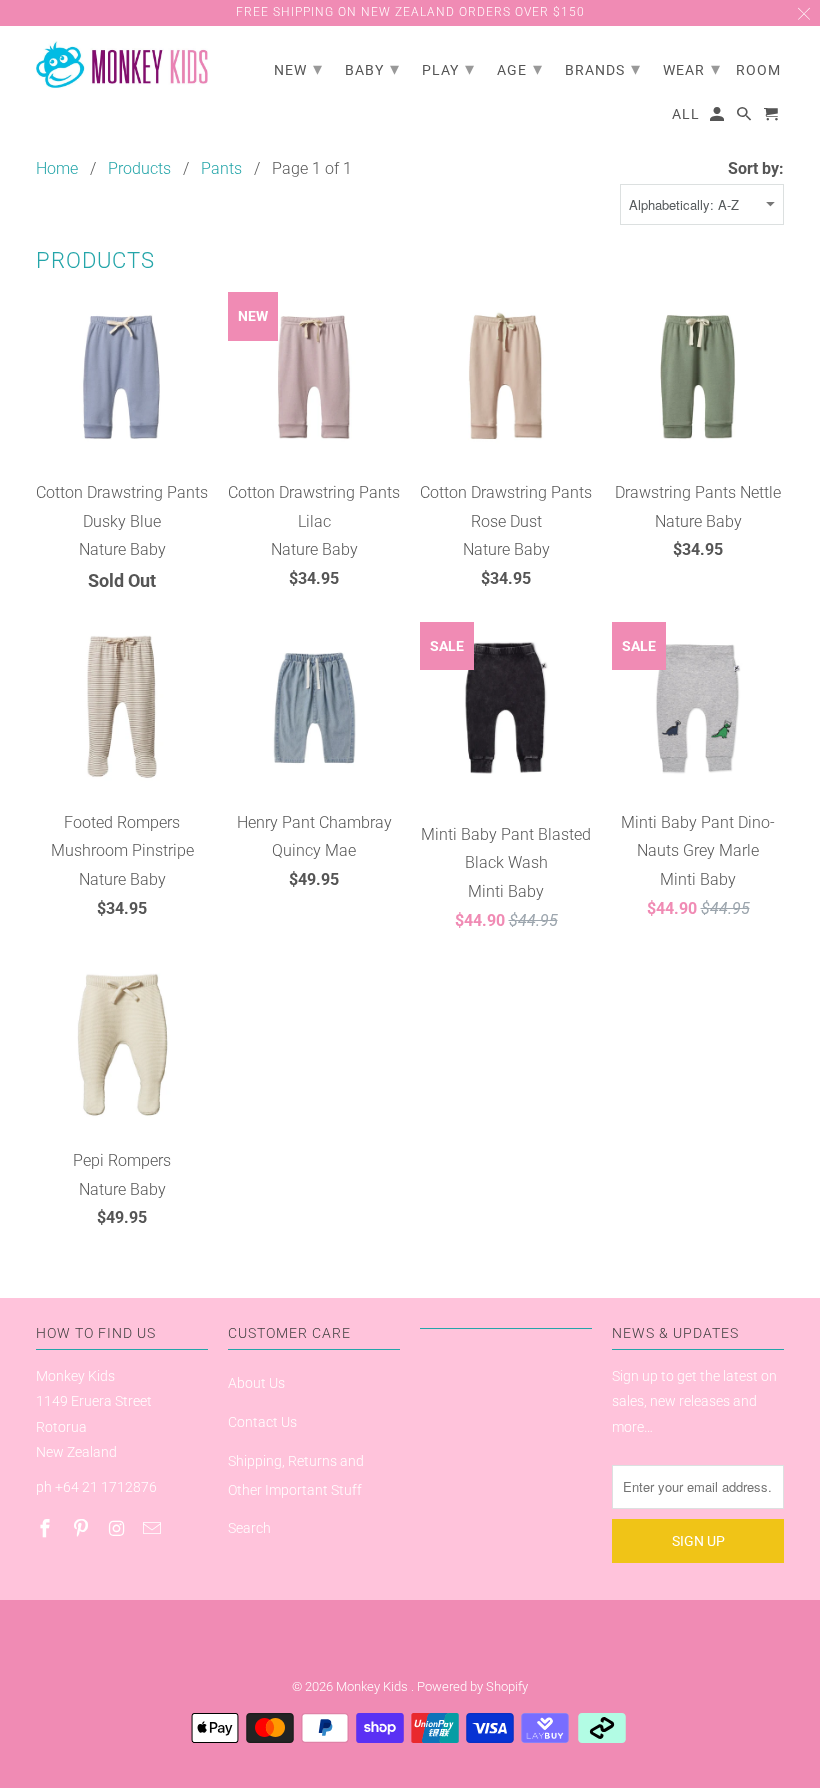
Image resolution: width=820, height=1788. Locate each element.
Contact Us (262, 1422)
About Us (256, 1383)
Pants (221, 168)
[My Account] (718, 118)
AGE (520, 68)
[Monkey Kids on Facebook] (47, 1528)
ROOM (758, 70)
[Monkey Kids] (122, 66)
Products (139, 168)
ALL (686, 114)
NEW (298, 68)
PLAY (448, 68)
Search (249, 1528)
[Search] (745, 118)
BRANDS (603, 68)
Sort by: (756, 168)
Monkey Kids (373, 1686)
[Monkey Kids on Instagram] (119, 1528)
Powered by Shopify (472, 1686)
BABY (372, 68)
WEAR (692, 68)
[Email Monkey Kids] (154, 1528)
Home (57, 168)
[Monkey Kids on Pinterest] (83, 1528)
